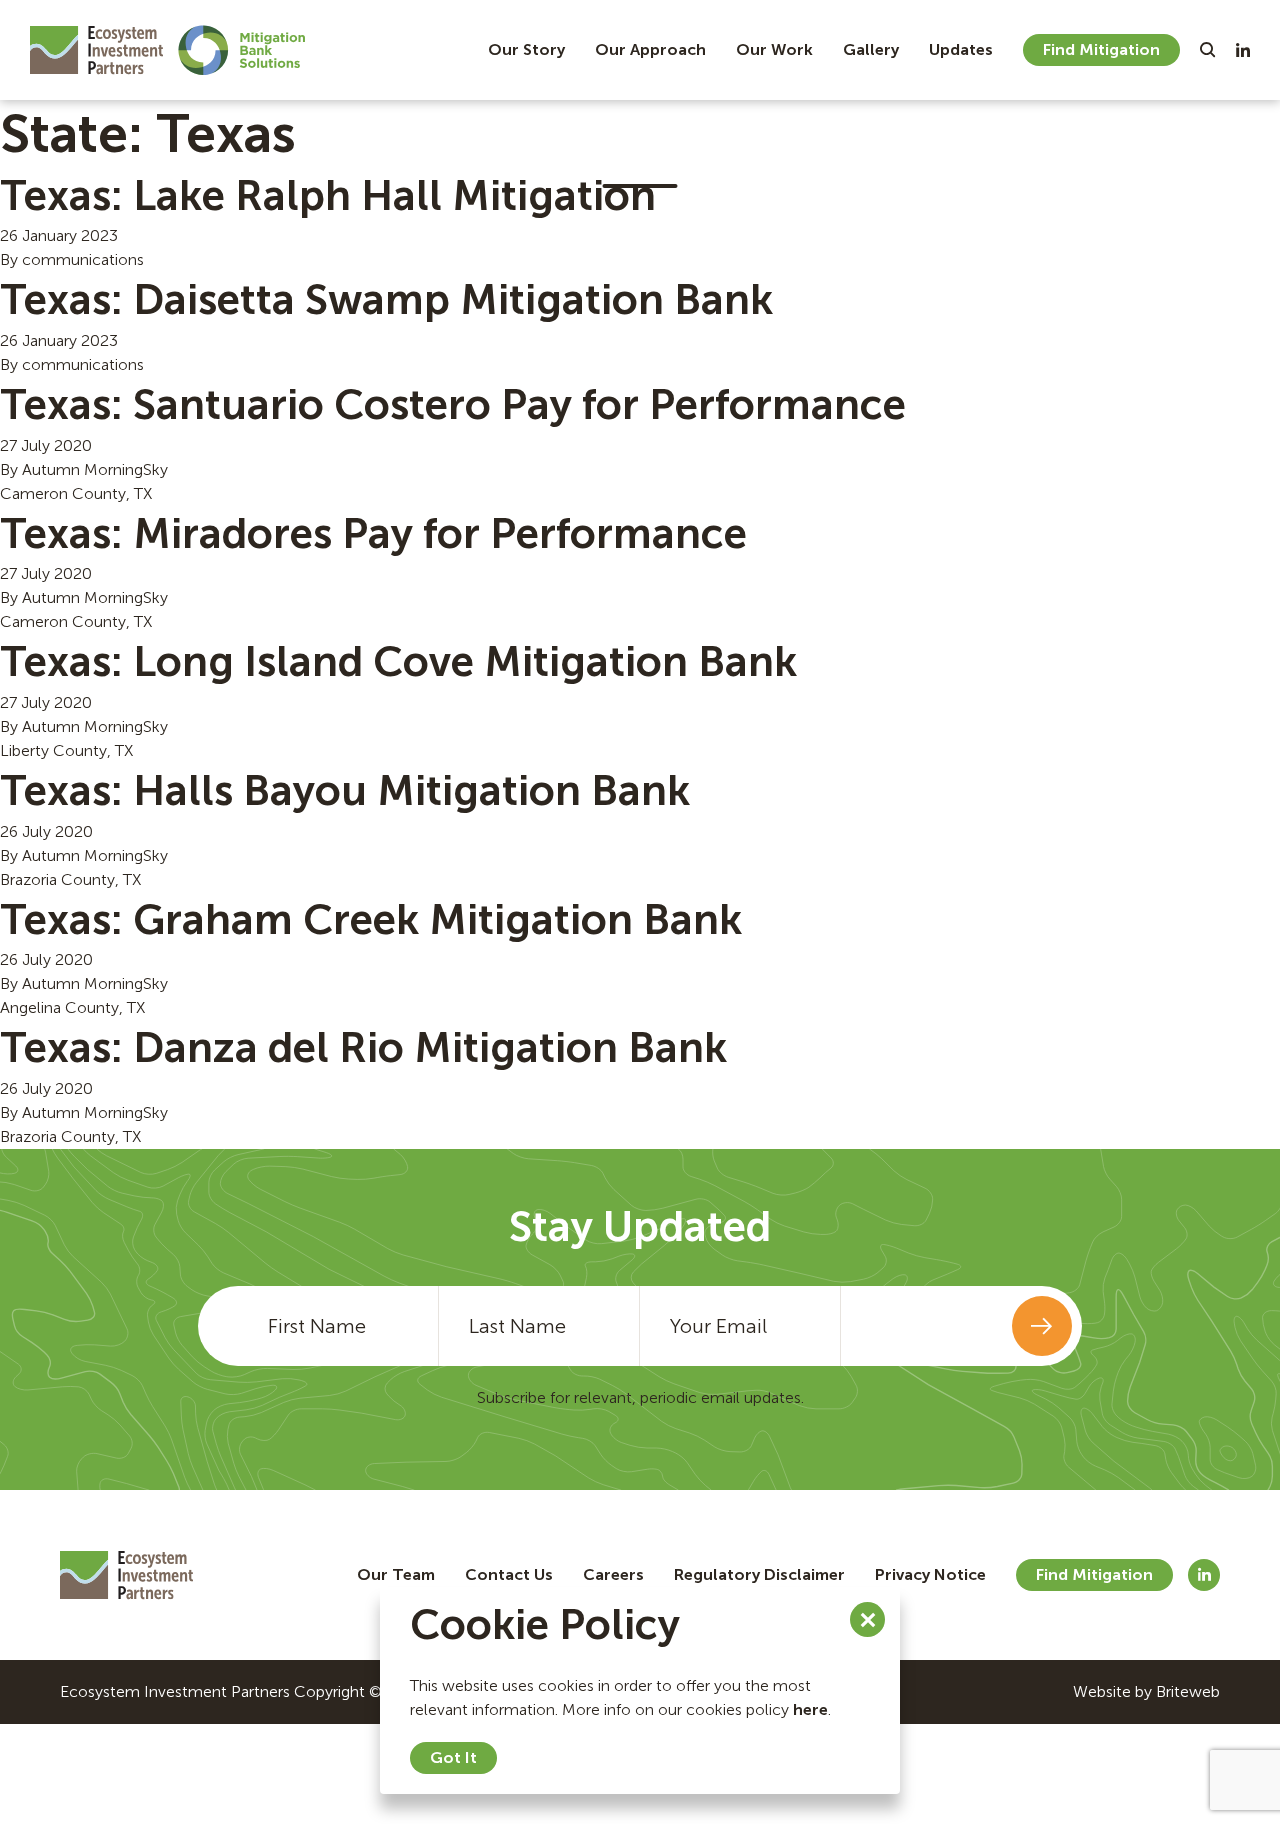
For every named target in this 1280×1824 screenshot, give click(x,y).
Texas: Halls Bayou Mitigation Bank (345, 791)
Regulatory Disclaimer (759, 1574)
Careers (613, 1574)
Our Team (396, 1574)
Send (1042, 1326)
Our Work (774, 49)
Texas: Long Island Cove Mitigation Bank (398, 662)
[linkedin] (1243, 50)
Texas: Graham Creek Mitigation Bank (371, 920)
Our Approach (650, 49)
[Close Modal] (867, 1619)
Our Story (526, 49)
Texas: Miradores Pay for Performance (373, 534)
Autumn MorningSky (95, 469)
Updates (961, 49)
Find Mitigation (1101, 49)
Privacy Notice (930, 1574)
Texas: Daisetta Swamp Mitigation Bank (386, 300)
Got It (453, 1757)
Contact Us (509, 1574)
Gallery (871, 49)
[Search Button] (1208, 50)
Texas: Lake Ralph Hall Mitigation (328, 196)
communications (83, 259)
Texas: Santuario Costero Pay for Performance (453, 405)
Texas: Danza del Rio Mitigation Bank (363, 1048)
